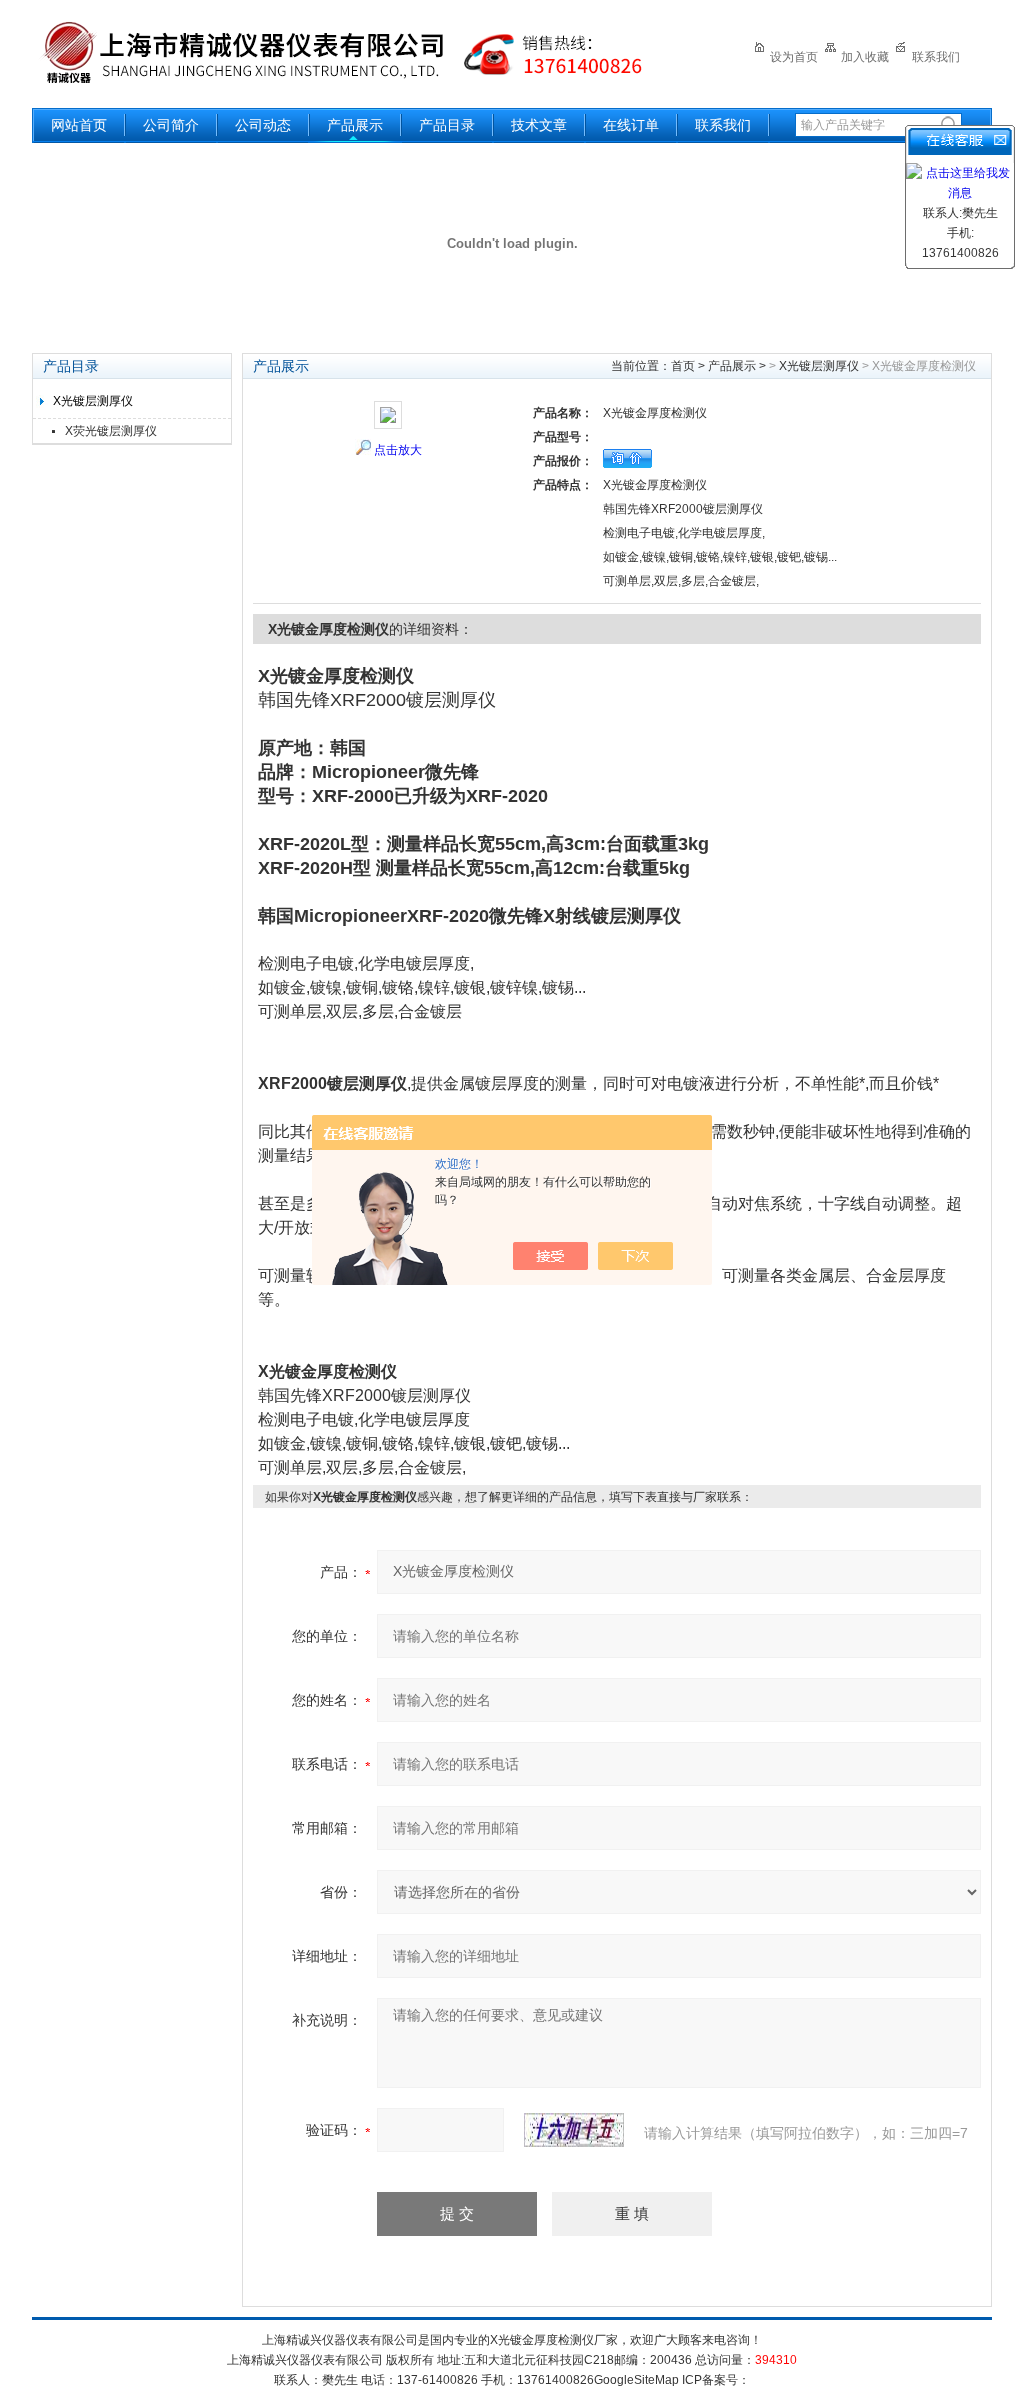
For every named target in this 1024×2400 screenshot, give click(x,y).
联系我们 (936, 57)
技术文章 (539, 125)
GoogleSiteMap (636, 2380)
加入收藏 (865, 57)
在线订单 (631, 125)
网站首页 (79, 125)
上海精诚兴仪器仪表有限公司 (357, 52)
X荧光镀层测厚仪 (111, 431)
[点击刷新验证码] (574, 2130)
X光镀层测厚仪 (93, 401)
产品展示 (355, 125)
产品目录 (447, 125)
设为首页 (794, 57)
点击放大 (398, 450)
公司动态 (263, 125)
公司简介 (171, 125)
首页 (683, 366)
